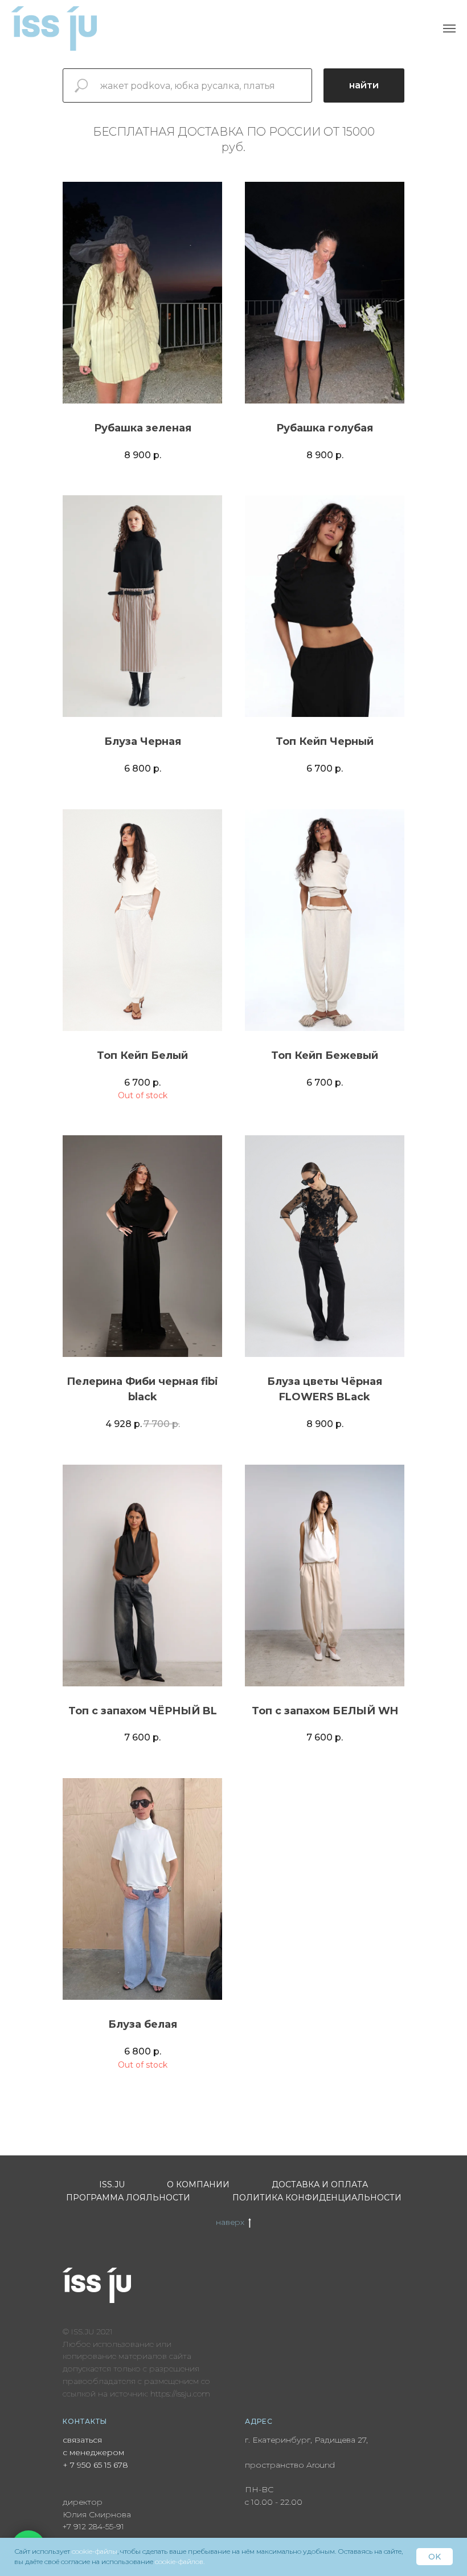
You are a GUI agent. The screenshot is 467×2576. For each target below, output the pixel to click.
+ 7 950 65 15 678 (95, 2465)
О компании (198, 2184)
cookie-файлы (95, 2551)
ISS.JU (112, 2184)
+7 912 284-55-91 (93, 2526)
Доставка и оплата (320, 2184)
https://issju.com (180, 2394)
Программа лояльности (128, 2198)
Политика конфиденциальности (317, 2198)
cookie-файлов (179, 2561)
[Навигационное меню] (449, 28)
